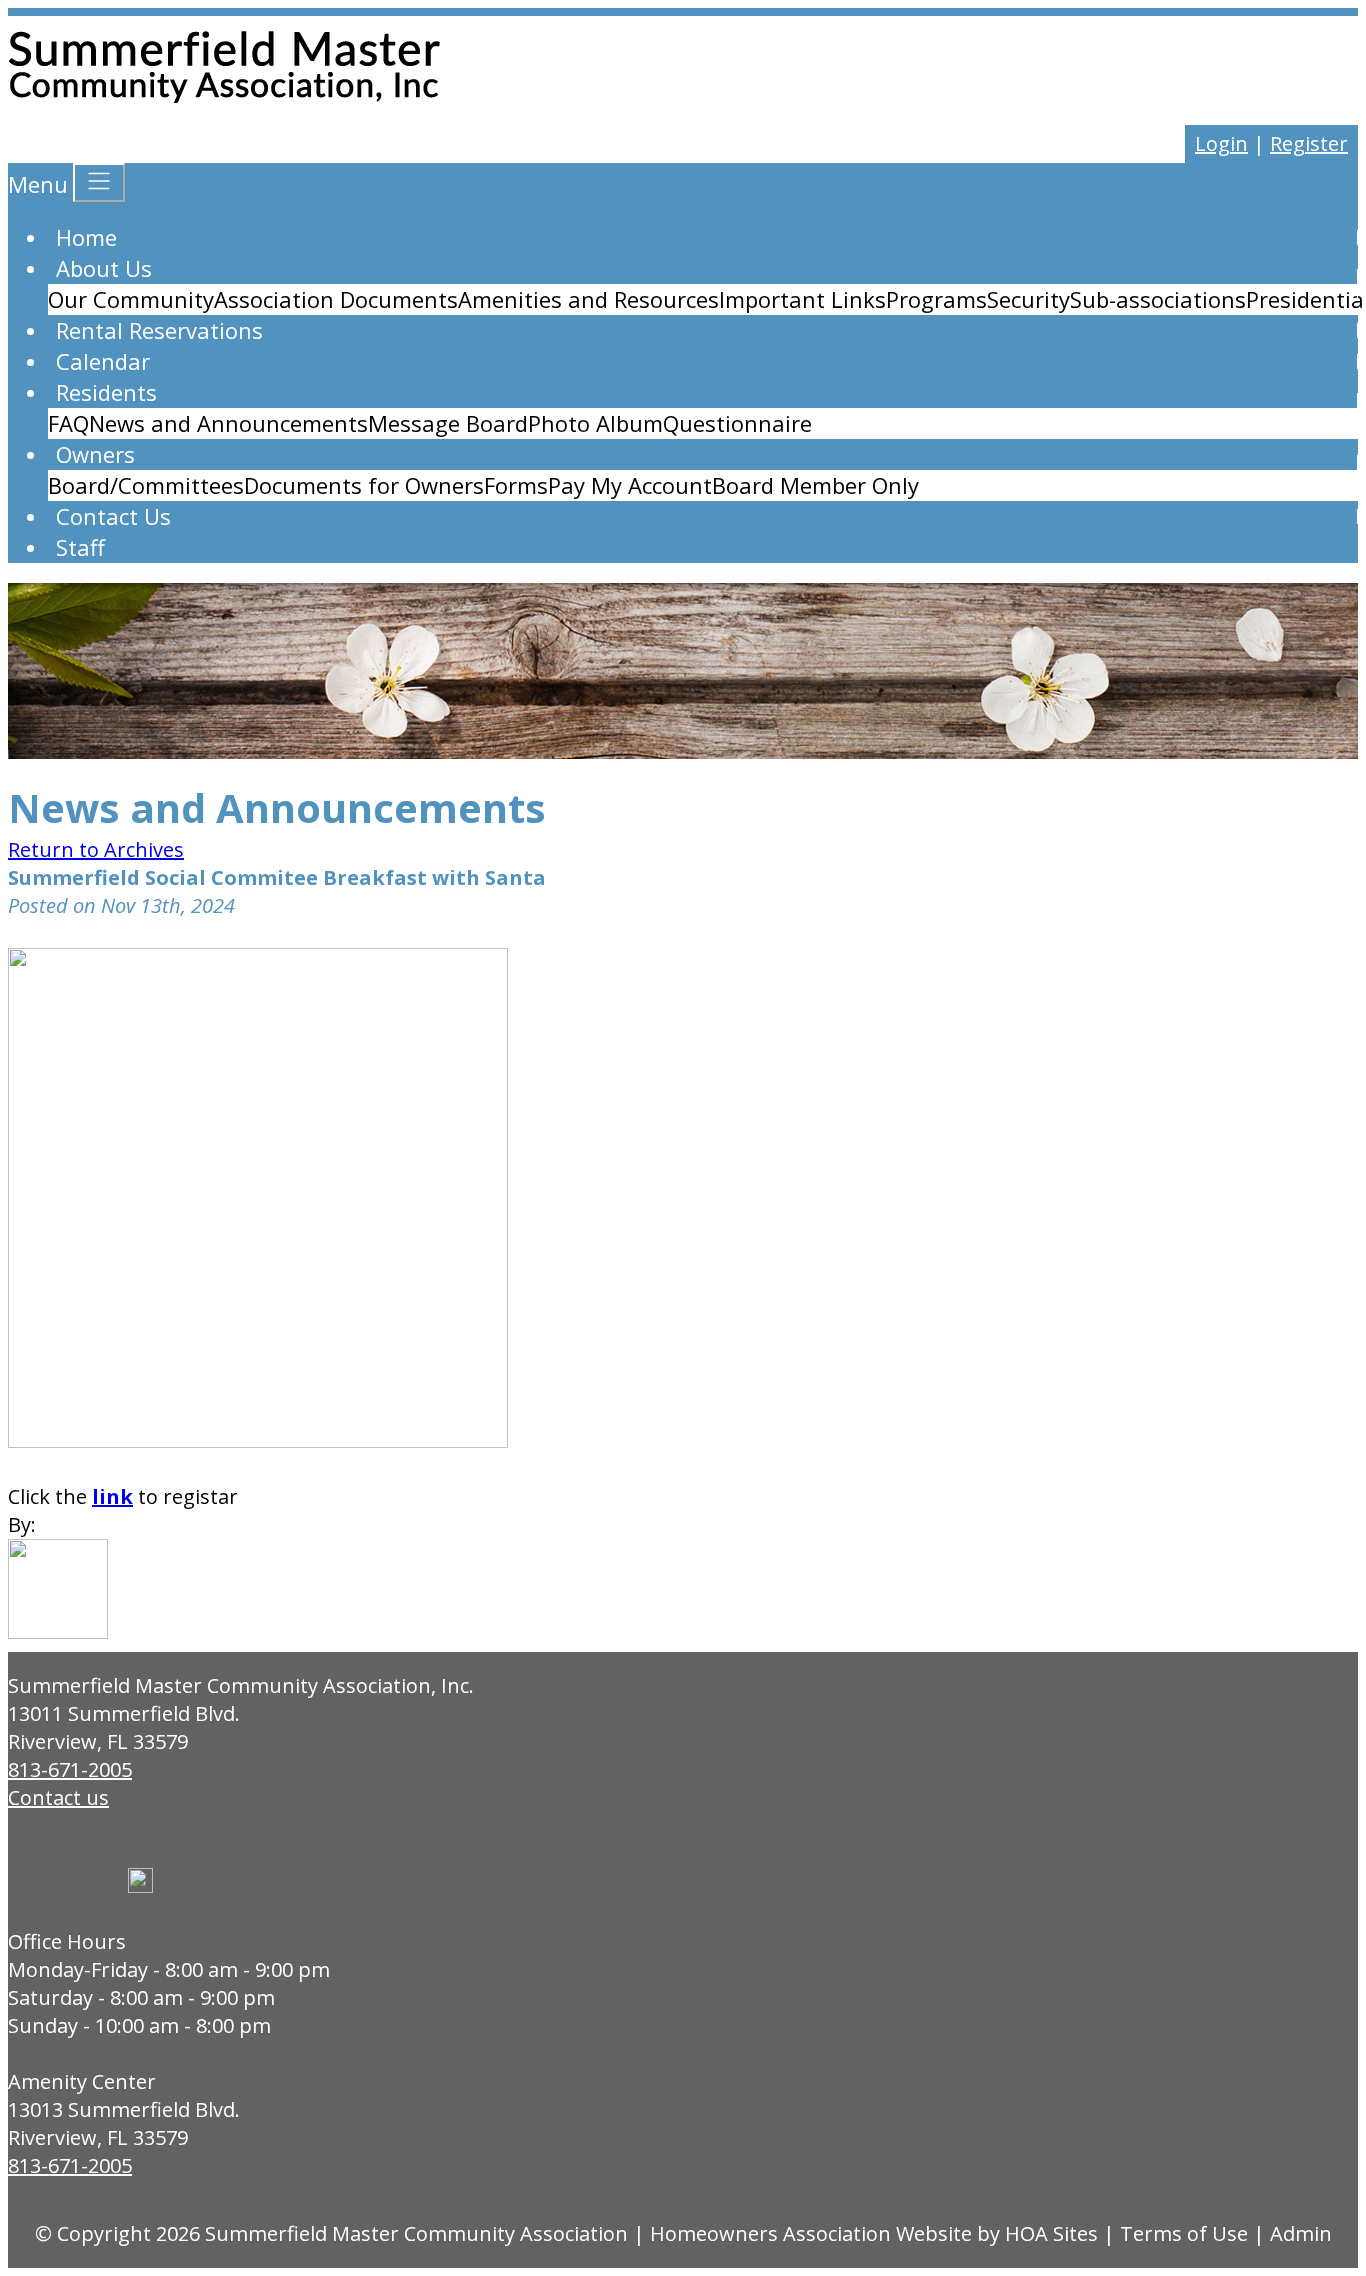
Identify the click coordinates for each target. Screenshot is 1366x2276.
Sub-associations (1158, 299)
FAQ (68, 423)
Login (1221, 143)
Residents (106, 392)
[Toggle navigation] (99, 182)
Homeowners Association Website (811, 2233)
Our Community (131, 299)
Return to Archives (96, 849)
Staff (80, 547)
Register (1309, 143)
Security (1028, 299)
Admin (1301, 2233)
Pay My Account (630, 485)
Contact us (58, 1797)
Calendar (103, 361)
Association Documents (336, 299)
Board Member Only (815, 485)
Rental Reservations (159, 330)
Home (86, 237)
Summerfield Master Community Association (416, 2233)
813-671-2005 (70, 1769)
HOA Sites (1051, 2233)
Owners (95, 454)
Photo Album (595, 423)
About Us (104, 268)
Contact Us (113, 516)
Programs (936, 299)
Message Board (448, 423)
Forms (516, 485)
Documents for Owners (364, 485)
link (112, 1496)
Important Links (802, 299)
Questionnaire (737, 423)
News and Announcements (228, 423)
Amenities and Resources (588, 299)
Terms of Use (1184, 2233)
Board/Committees (146, 485)
